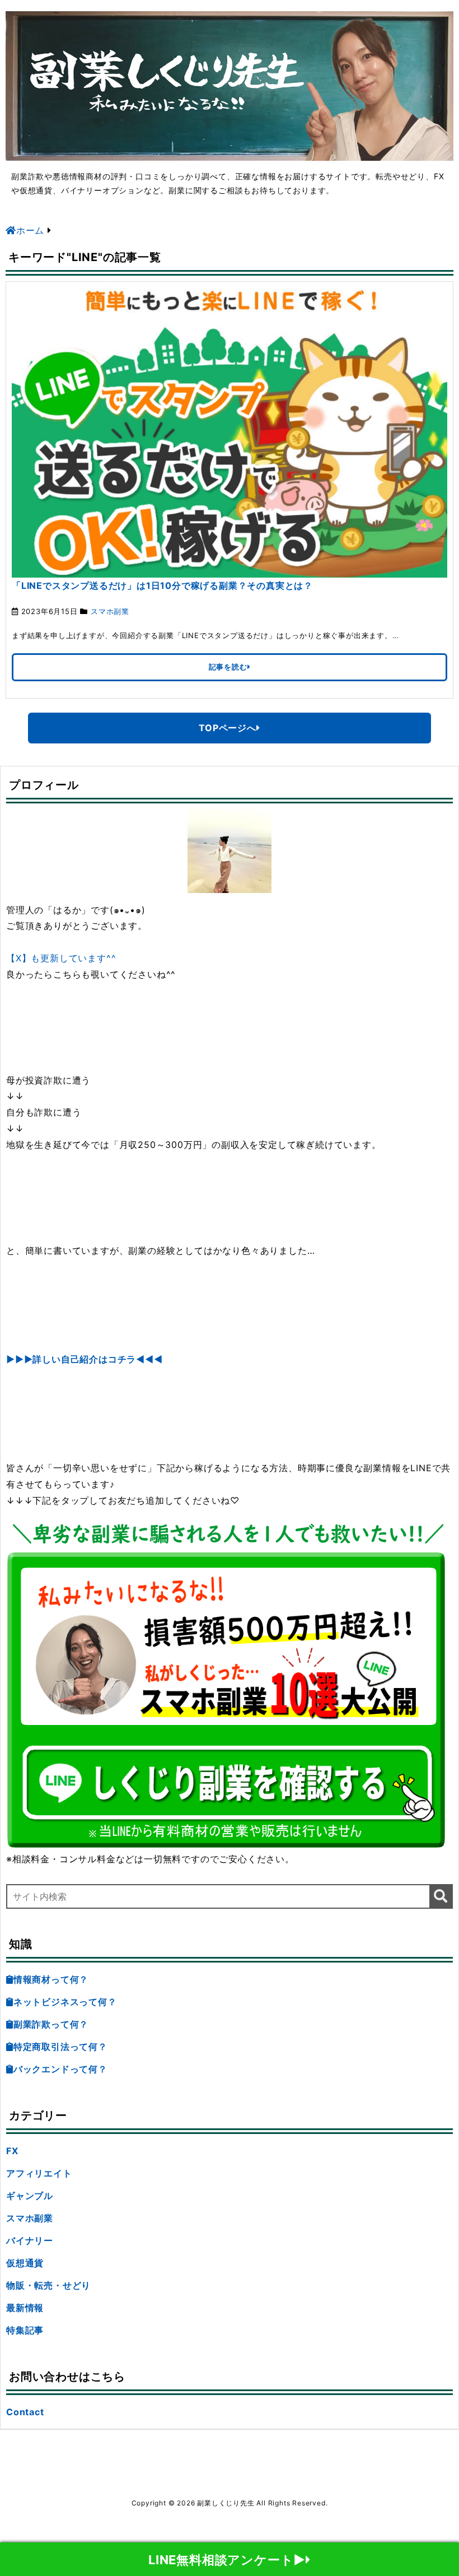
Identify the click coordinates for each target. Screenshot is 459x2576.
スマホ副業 (110, 611)
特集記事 (25, 2330)
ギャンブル (30, 2196)
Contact (25, 2412)
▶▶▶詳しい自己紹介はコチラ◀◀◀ (85, 1359)
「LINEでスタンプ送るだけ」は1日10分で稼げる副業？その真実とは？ (162, 585)
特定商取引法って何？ (60, 2047)
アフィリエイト (39, 2173)
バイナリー (30, 2240)
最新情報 (25, 2308)
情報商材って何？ (51, 1979)
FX (12, 2151)
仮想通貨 (25, 2263)
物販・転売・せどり (48, 2285)
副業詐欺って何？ (51, 2024)
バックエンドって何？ (60, 2069)
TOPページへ (228, 728)
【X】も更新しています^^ (61, 958)
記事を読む (228, 667)
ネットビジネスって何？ (65, 2002)
